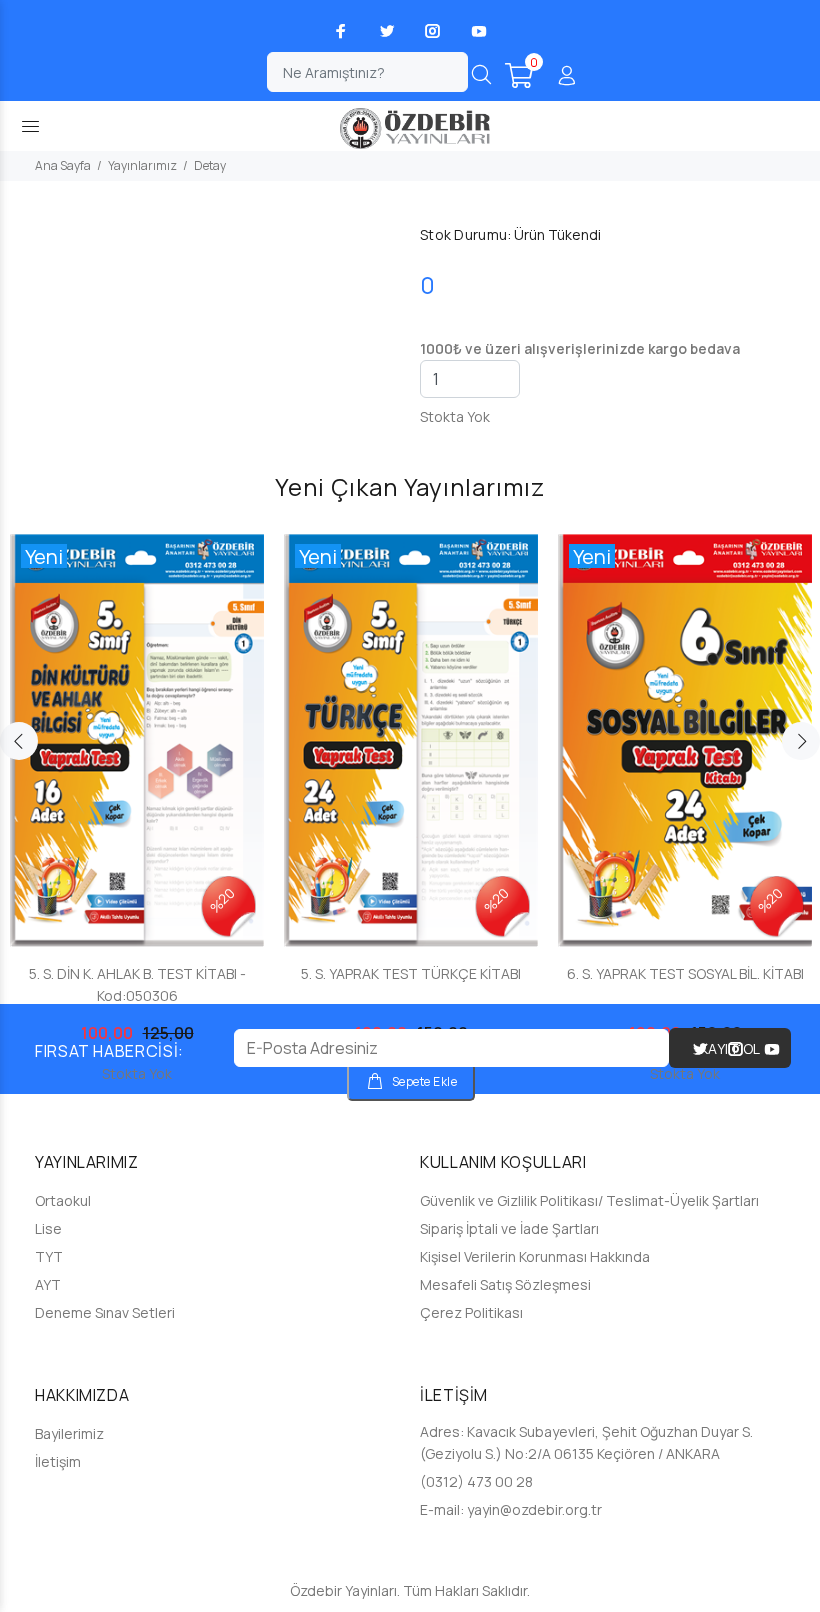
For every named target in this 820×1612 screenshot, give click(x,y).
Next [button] (801, 741)
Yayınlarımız (142, 165)
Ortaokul (63, 1200)
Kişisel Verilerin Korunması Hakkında (535, 1256)
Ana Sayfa (63, 165)
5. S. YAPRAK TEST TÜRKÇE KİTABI (411, 973)
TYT (49, 1256)
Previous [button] (19, 741)
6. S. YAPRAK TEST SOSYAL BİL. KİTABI (685, 973)
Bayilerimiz (69, 1433)
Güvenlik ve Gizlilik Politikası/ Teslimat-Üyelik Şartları (589, 1200)
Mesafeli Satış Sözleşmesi (505, 1284)
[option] (137, 789)
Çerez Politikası (471, 1312)
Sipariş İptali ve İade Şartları (509, 1228)
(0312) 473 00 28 (476, 1481)
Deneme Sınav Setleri (105, 1312)
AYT (48, 1284)
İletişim (58, 1461)
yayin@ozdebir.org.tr (534, 1509)
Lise (48, 1228)
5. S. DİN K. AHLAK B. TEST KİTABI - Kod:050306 (137, 984)
